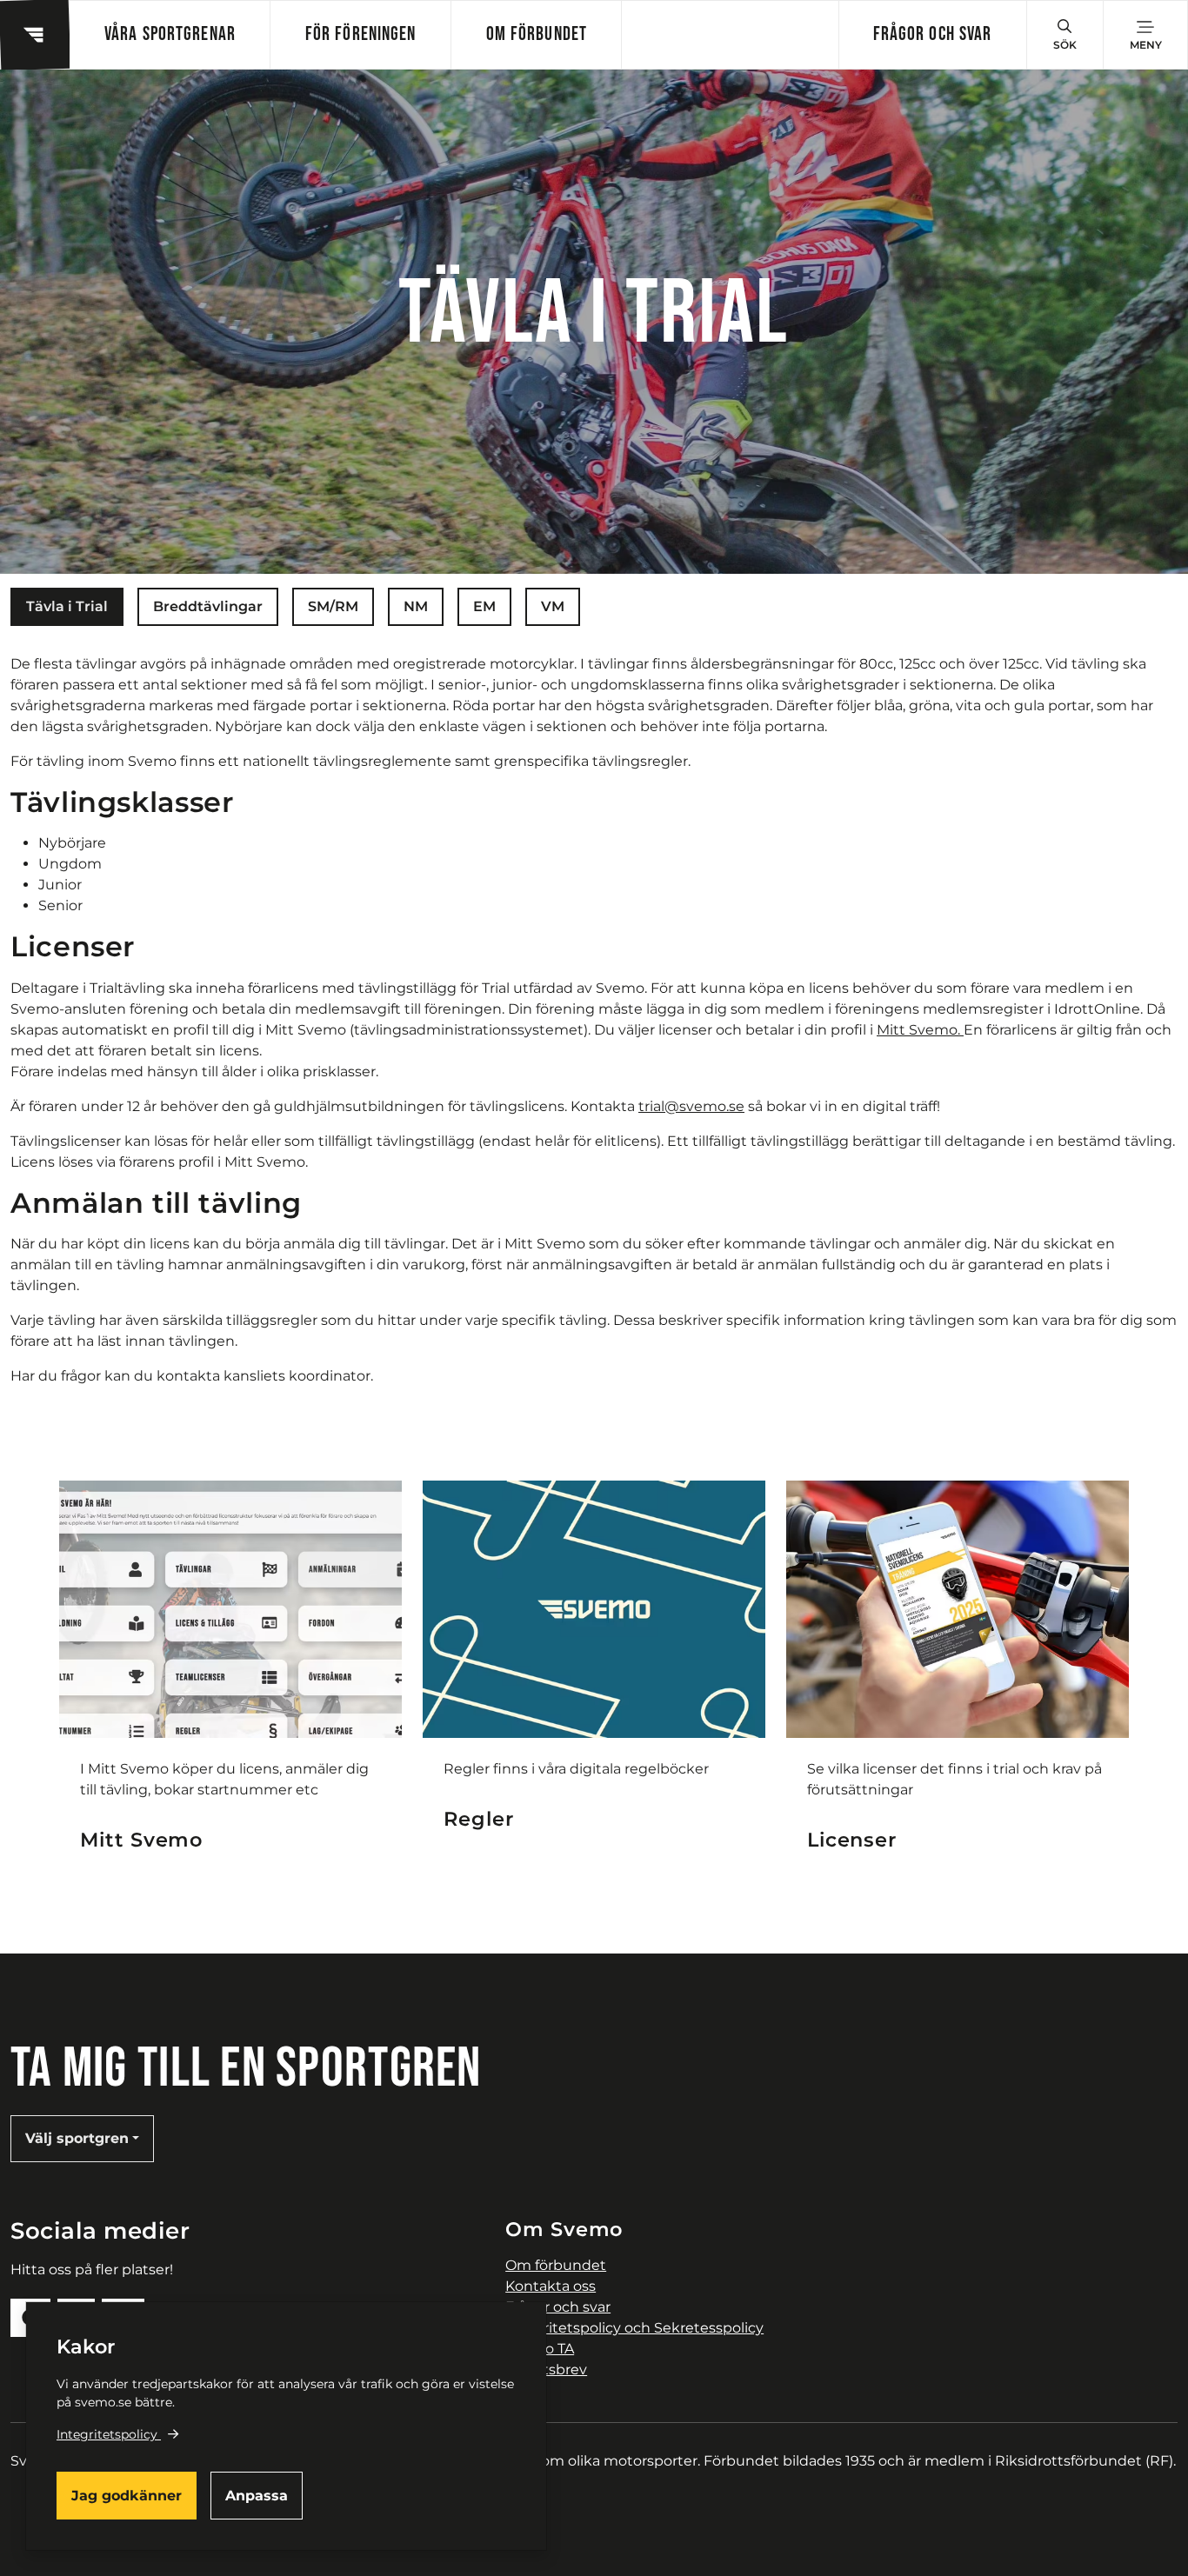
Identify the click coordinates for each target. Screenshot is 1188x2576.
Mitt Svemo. (920, 1030)
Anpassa (257, 2496)
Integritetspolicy (107, 2434)
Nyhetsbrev (546, 2370)
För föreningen (361, 34)
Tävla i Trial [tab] (67, 606)
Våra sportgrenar (170, 34)
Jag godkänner (127, 2496)
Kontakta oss (551, 2286)
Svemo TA (540, 2349)
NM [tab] (416, 606)
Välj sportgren (77, 2138)
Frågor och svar (933, 34)
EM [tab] (484, 606)
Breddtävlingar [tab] (208, 606)
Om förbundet (537, 34)
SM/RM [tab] (333, 606)
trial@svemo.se (691, 1106)
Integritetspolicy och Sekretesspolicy (634, 2328)
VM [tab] (553, 606)
